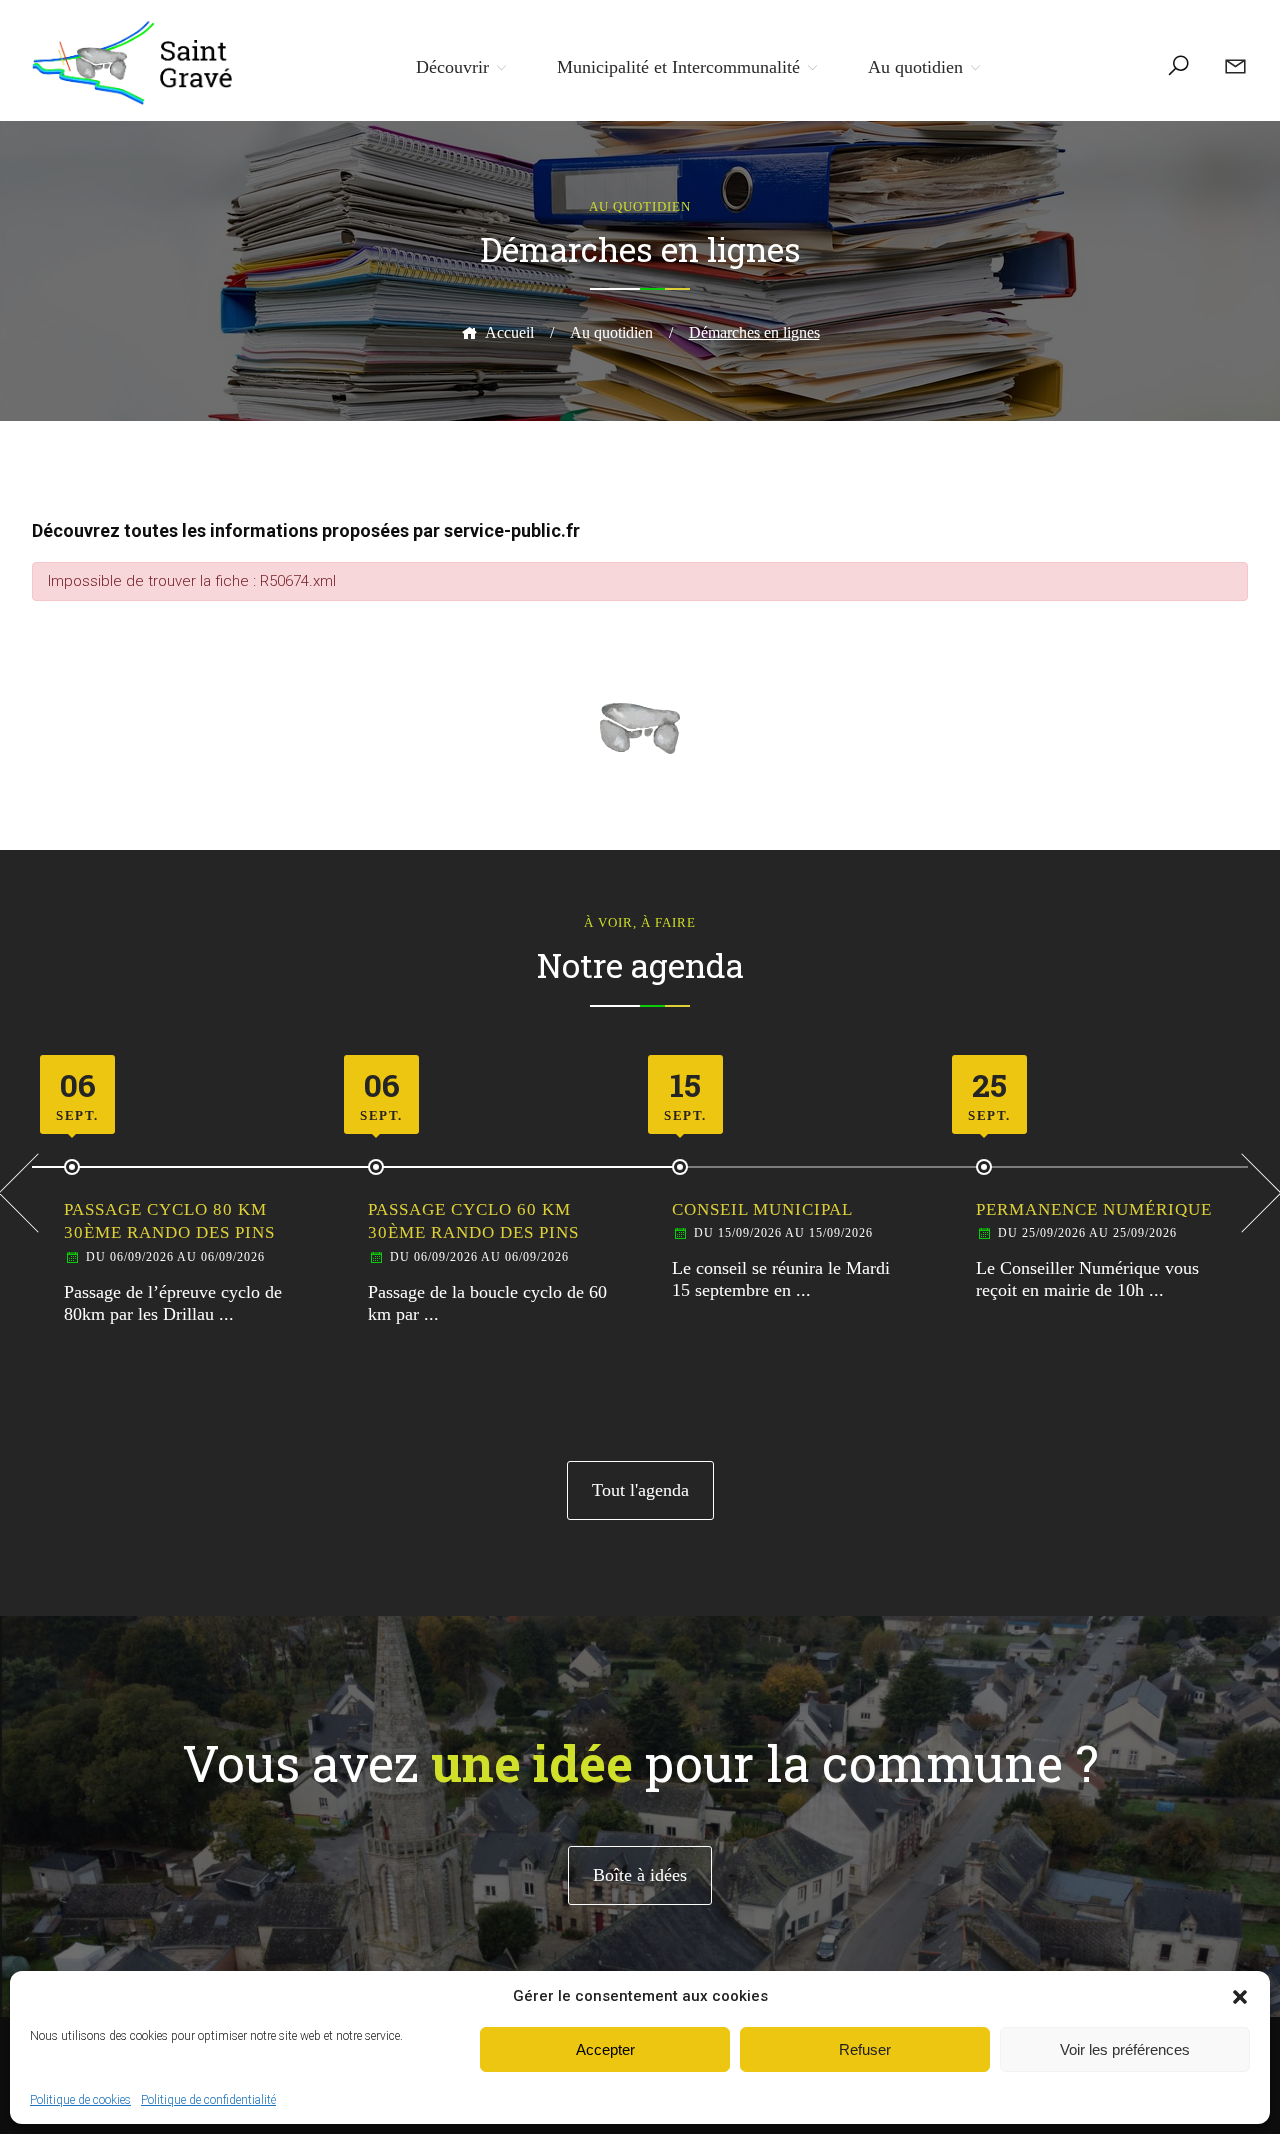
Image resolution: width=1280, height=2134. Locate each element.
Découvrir (452, 67)
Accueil (509, 332)
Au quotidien (915, 67)
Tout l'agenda (640, 1490)
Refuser (865, 2049)
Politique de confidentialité (208, 2100)
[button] (1240, 1997)
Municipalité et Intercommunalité (678, 67)
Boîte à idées (640, 1875)
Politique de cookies (80, 2100)
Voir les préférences (1125, 2049)
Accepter (605, 2049)
